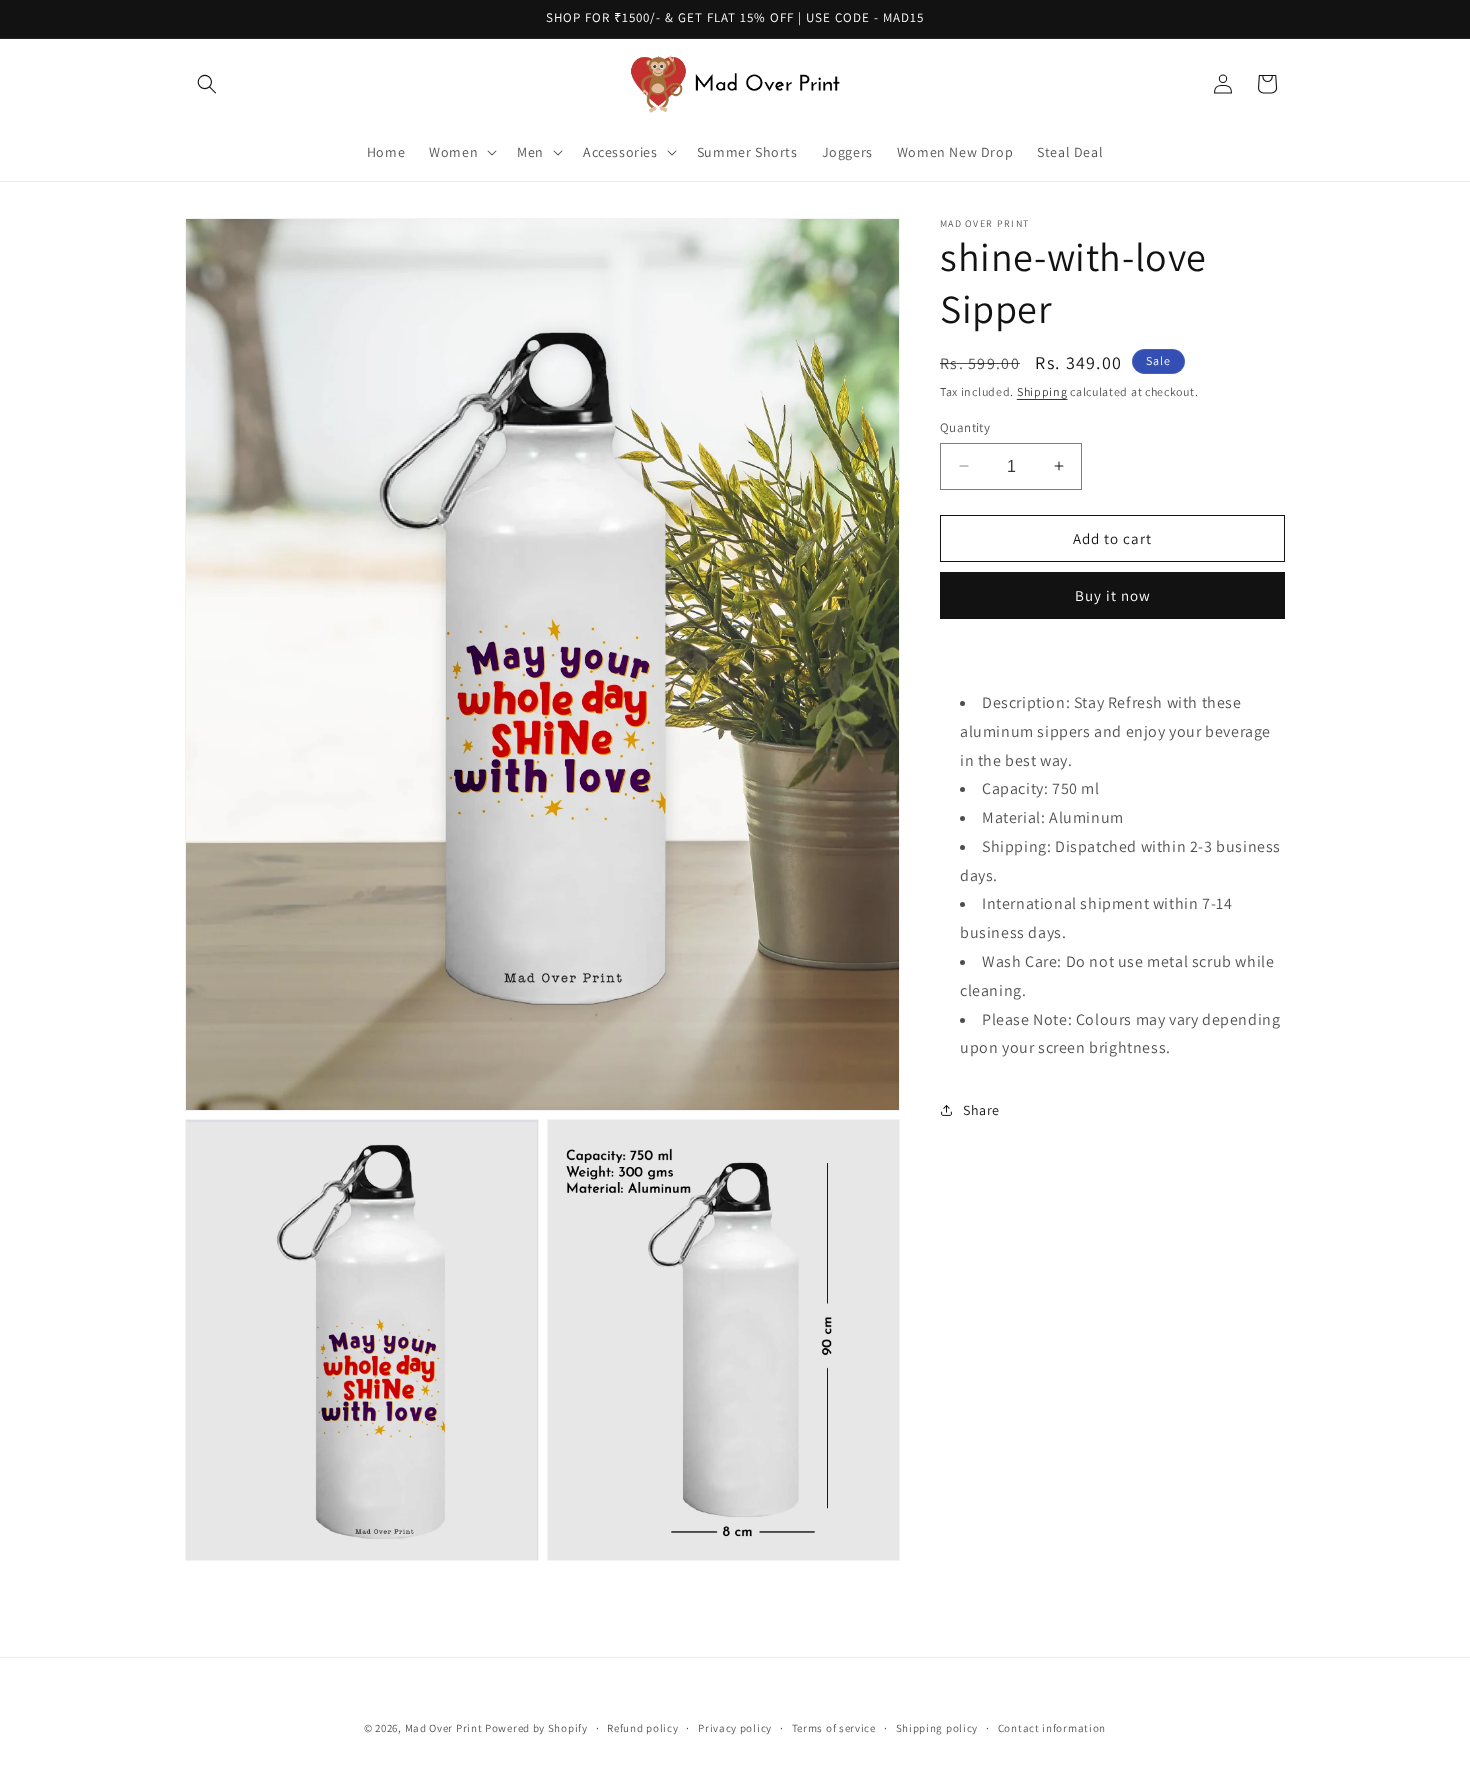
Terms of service (834, 1727)
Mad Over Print (444, 1728)
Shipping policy (937, 1727)
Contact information (1052, 1727)
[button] (207, 84)
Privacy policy (735, 1727)
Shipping (1042, 391)
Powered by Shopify (536, 1728)
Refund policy (642, 1727)
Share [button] (981, 1109)
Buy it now (1113, 595)
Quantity (965, 426)
